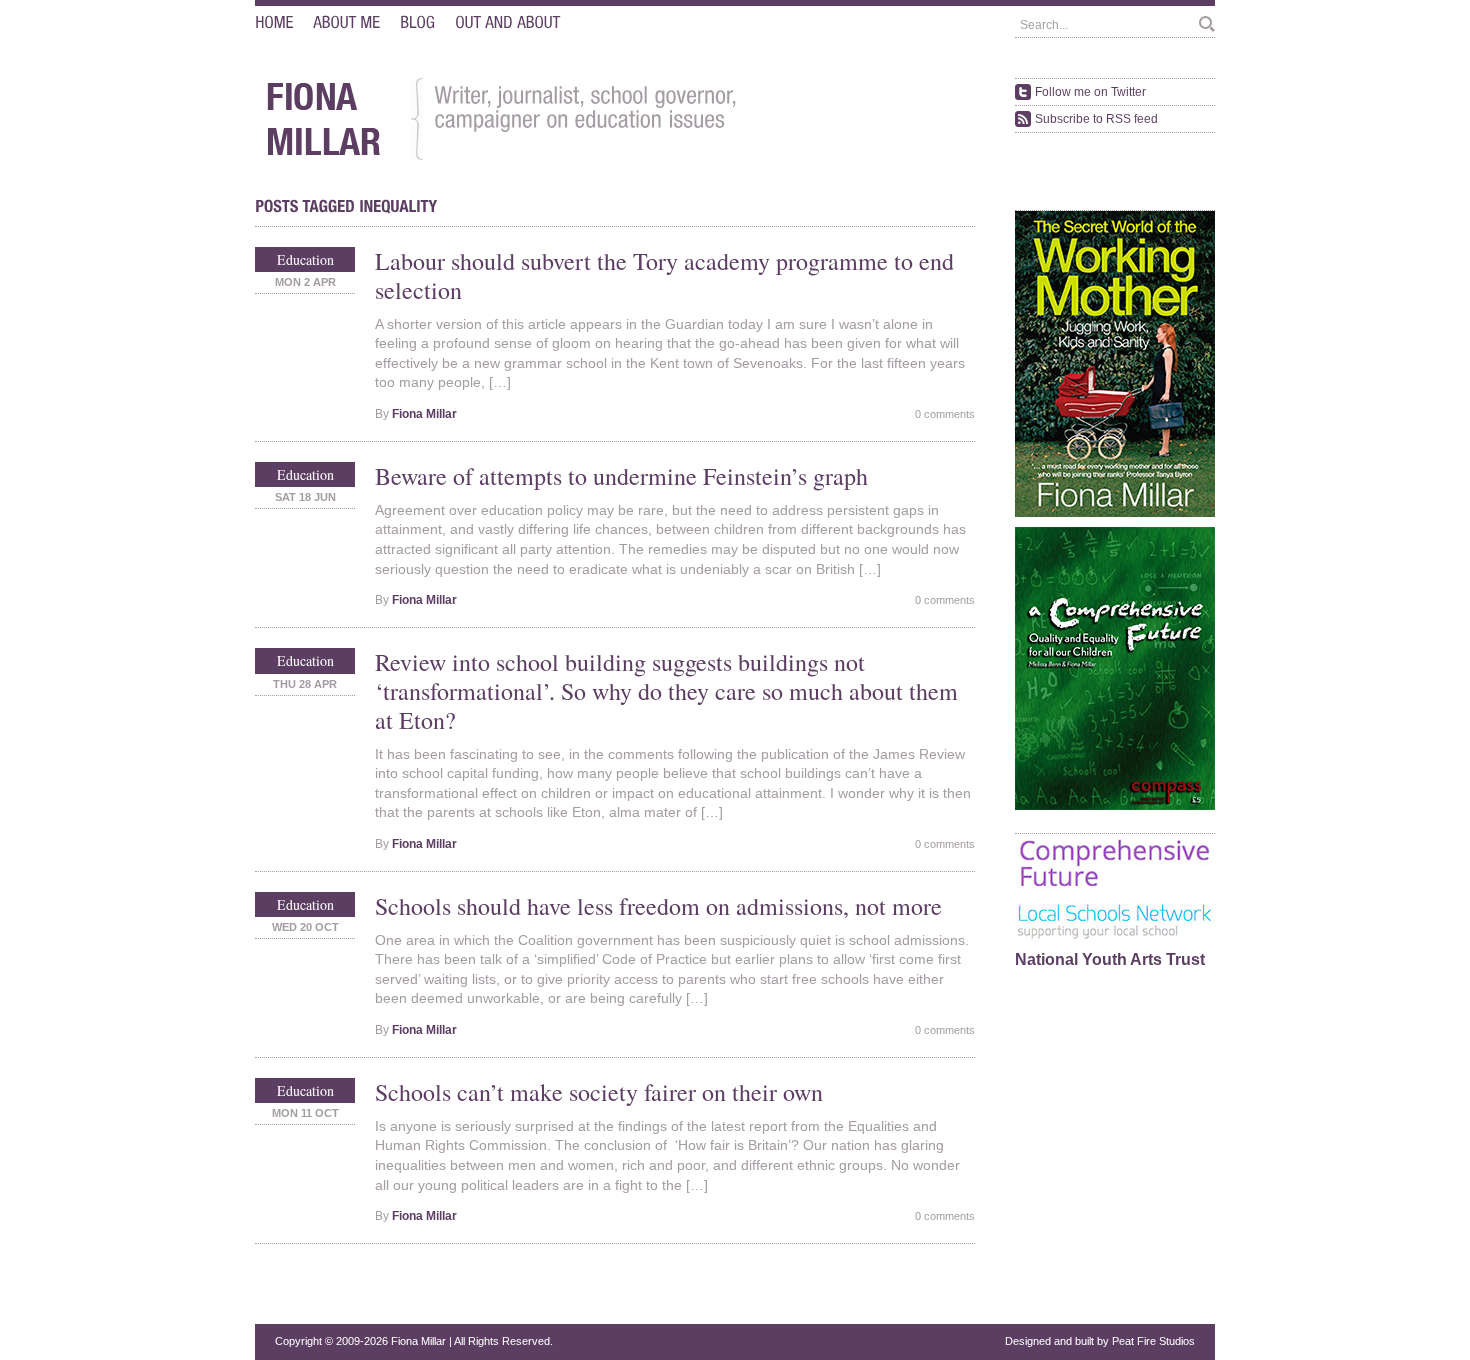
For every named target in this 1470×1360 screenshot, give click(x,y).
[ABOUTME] (346, 22)
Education (305, 259)
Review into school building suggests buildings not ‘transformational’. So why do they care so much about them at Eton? (666, 691)
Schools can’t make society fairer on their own (599, 1092)
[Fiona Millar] (323, 156)
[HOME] (274, 22)
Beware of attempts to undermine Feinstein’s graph (621, 476)
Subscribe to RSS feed (1096, 119)
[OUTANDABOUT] (507, 22)
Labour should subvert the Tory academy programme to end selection (664, 275)
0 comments (945, 414)
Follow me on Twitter (1090, 92)
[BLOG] (417, 22)
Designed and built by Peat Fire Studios (1100, 1341)
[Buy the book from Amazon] (1115, 513)
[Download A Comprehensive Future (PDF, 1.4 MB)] (1115, 806)
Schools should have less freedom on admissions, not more (658, 906)
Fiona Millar (424, 414)
